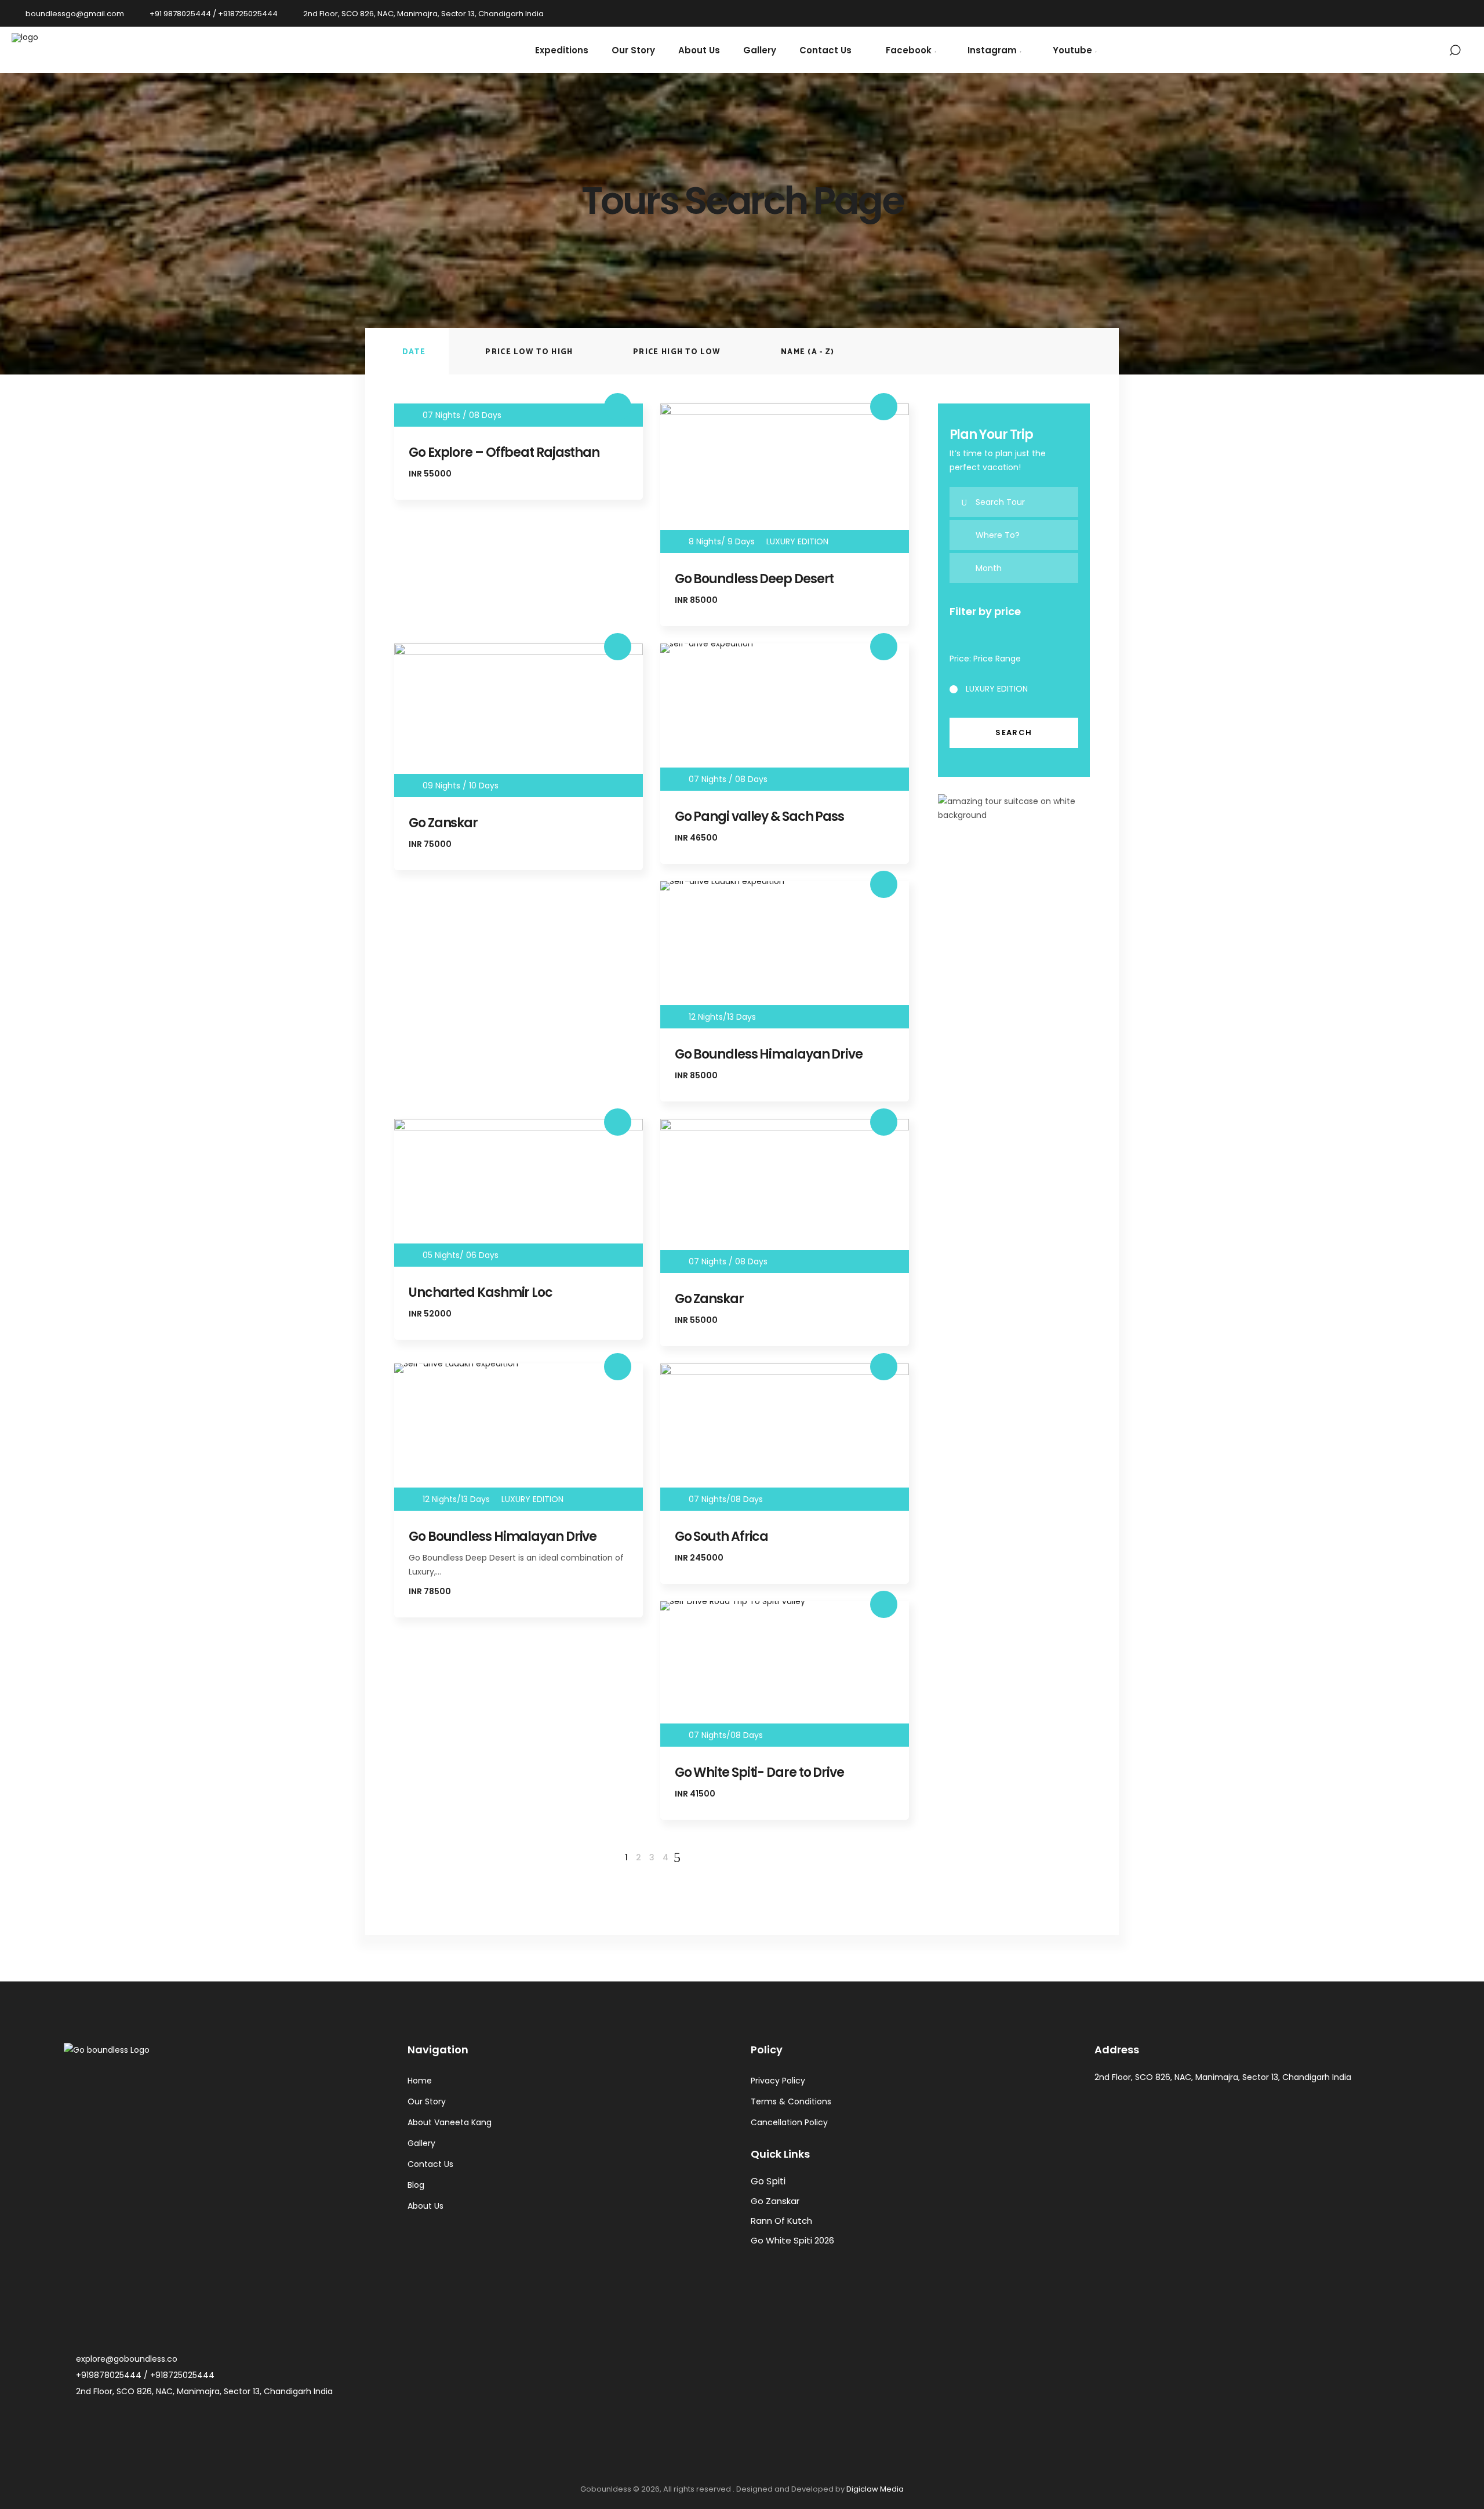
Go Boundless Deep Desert (754, 579)
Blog (416, 2185)
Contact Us (430, 2164)
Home (420, 2081)
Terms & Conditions (791, 2101)
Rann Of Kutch (781, 2221)
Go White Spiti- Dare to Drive (759, 1772)
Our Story (427, 2101)
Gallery (421, 2143)
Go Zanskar (443, 823)
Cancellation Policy (789, 2122)
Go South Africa (722, 1537)
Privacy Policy (778, 2081)
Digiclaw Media (875, 2489)
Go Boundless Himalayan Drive (769, 1054)
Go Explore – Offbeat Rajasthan (504, 452)
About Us (425, 2206)
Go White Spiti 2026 (792, 2240)
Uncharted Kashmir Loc (481, 1292)
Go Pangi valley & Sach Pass (759, 817)
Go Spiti (768, 2181)
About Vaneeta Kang (450, 2122)
